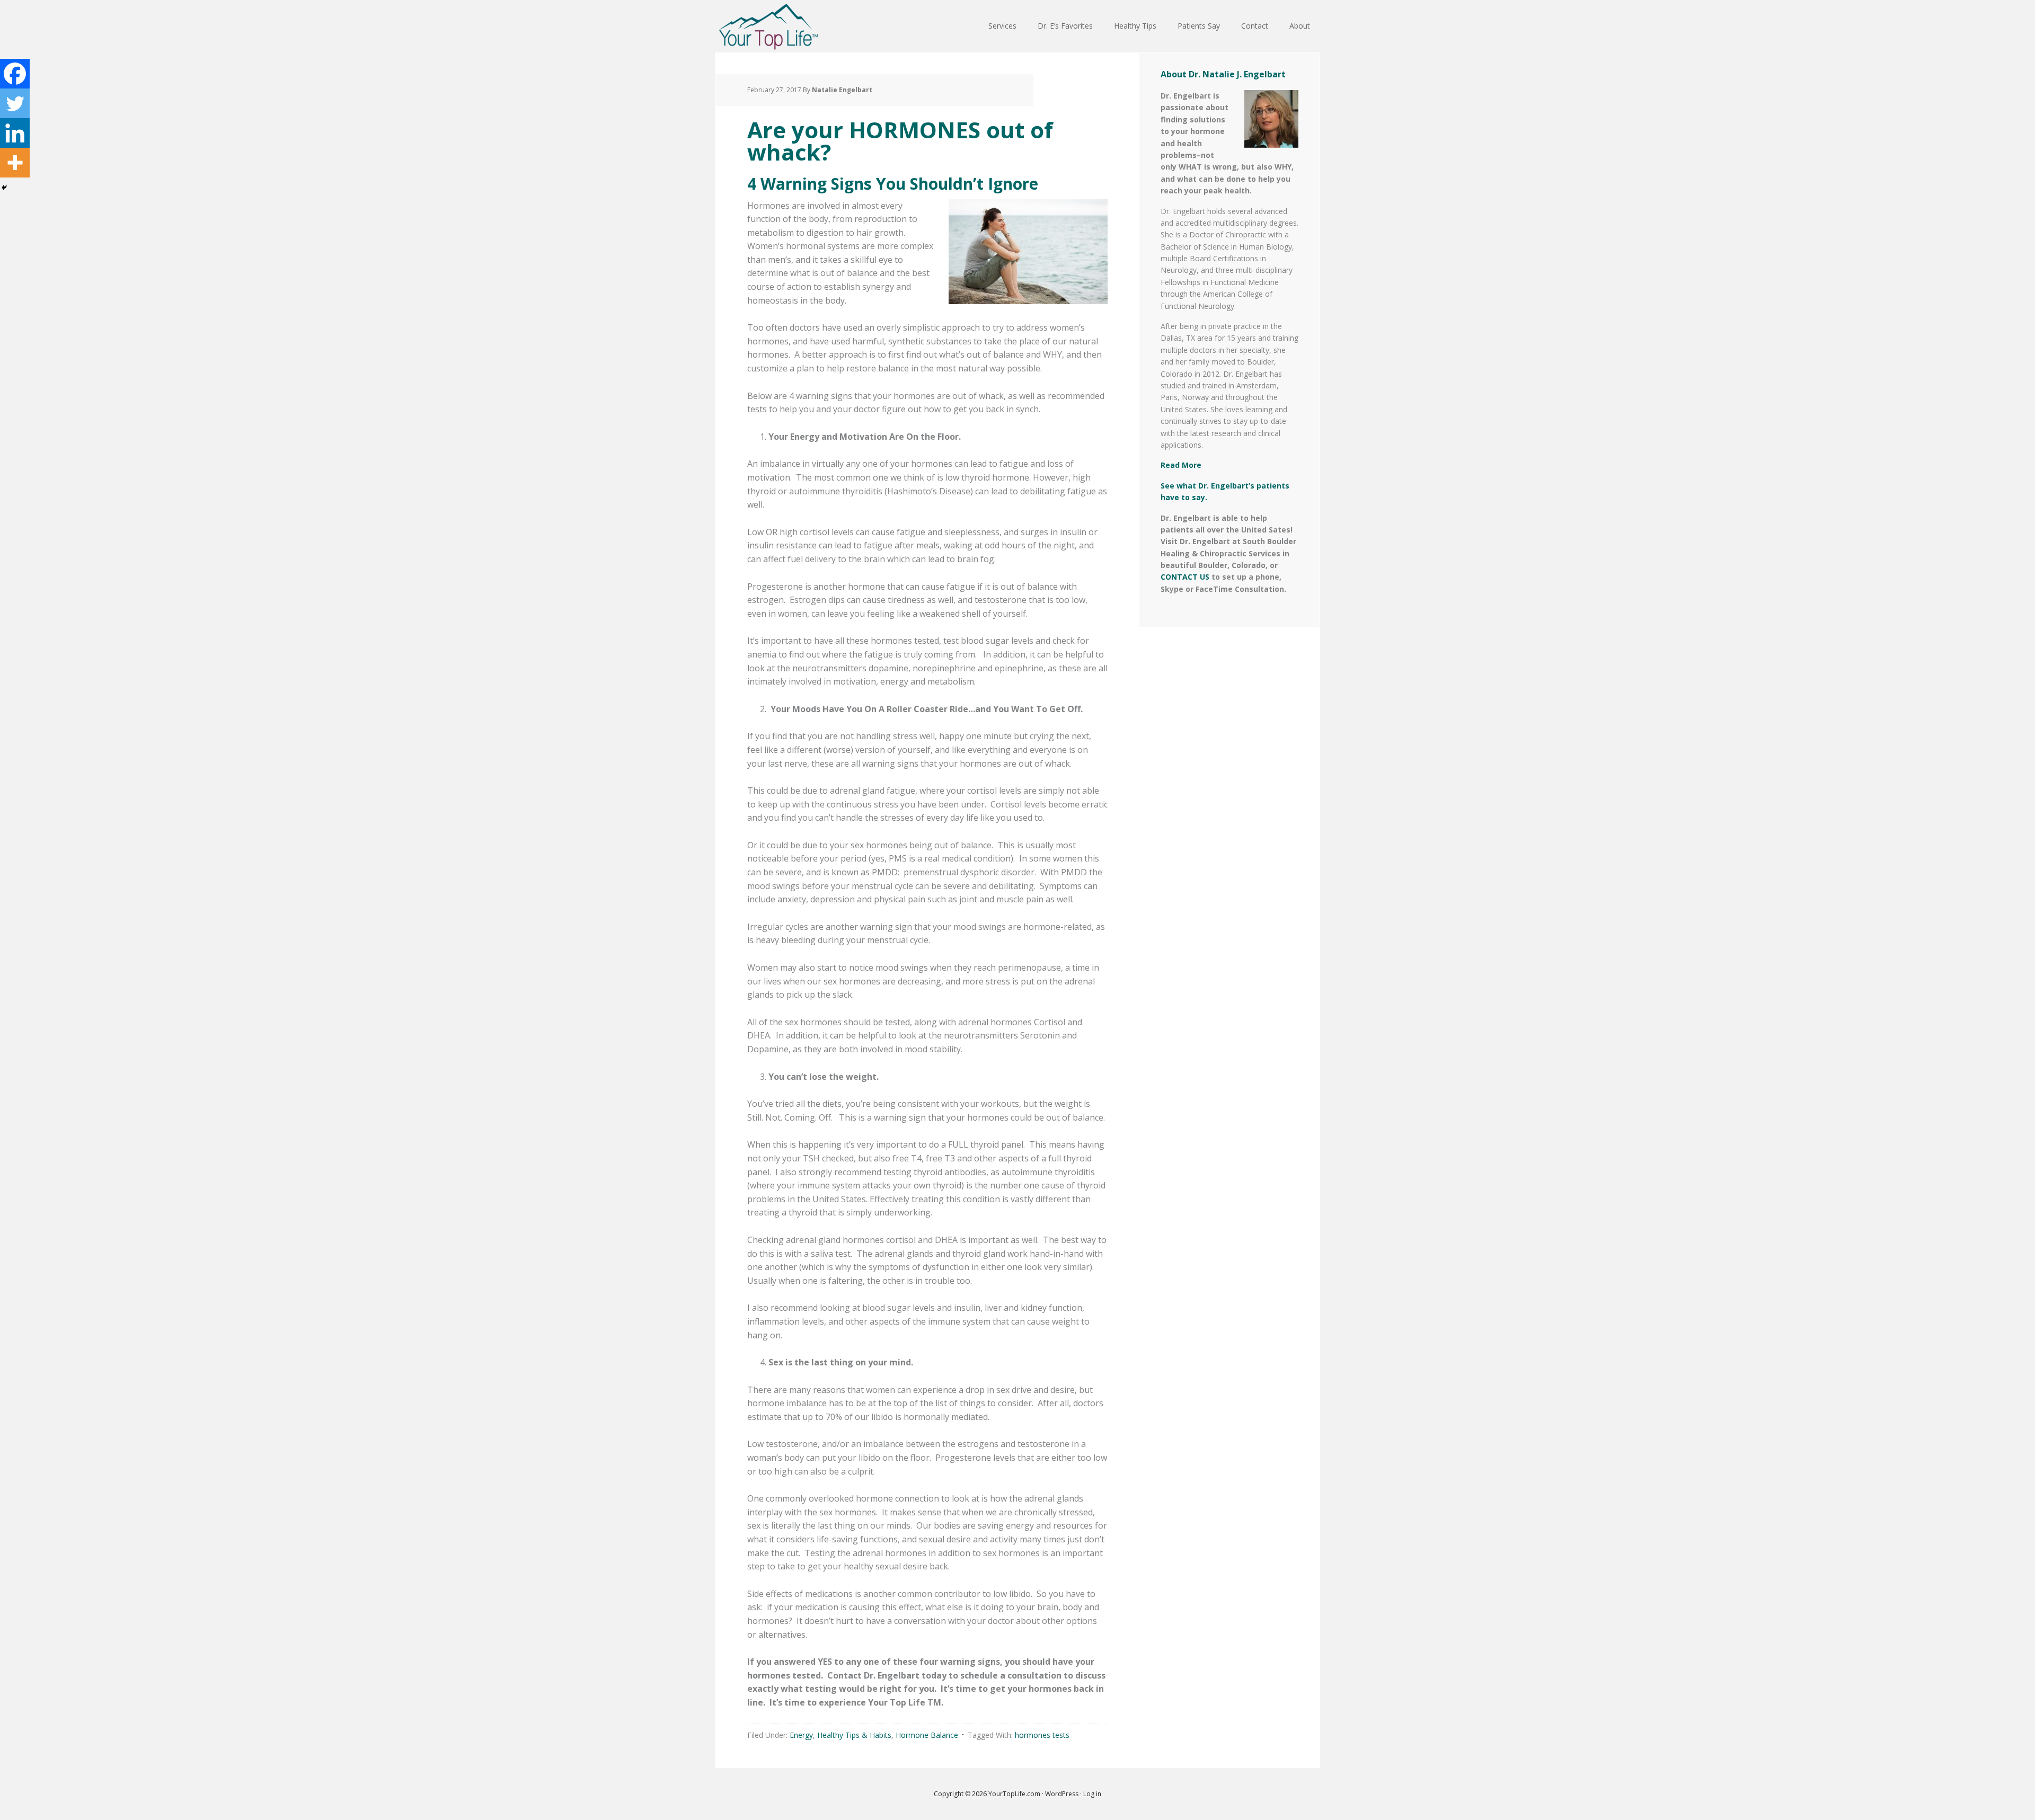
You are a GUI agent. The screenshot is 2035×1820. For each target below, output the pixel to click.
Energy (801, 1735)
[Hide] (4, 188)
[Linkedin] (15, 133)
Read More (1181, 465)
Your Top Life (768, 26)
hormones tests (1042, 1735)
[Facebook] (15, 74)
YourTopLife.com (1015, 1794)
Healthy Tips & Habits (854, 1735)
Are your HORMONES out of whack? (900, 141)
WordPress (1062, 1794)
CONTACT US (1185, 577)
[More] (15, 163)
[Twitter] (15, 103)
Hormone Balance (927, 1735)
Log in (1092, 1794)
